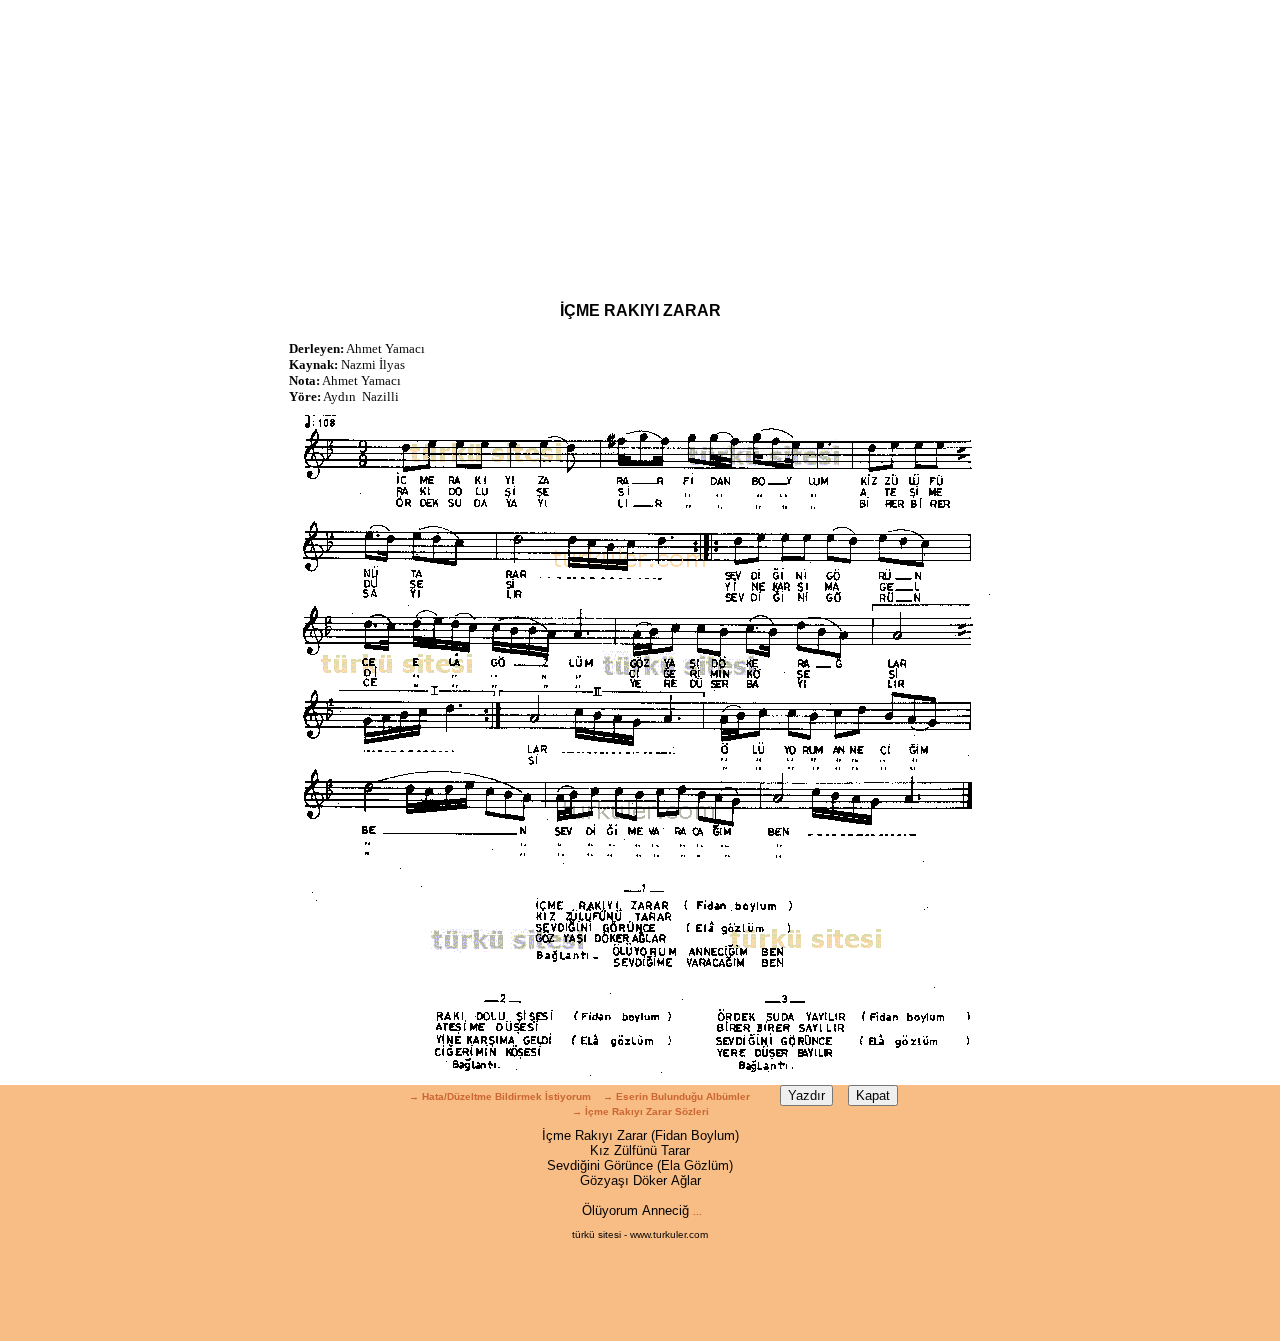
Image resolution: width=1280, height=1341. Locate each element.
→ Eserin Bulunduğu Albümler (678, 1096)
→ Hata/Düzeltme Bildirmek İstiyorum (500, 1096)
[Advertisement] (640, 140)
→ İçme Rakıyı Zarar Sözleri (640, 1111)
